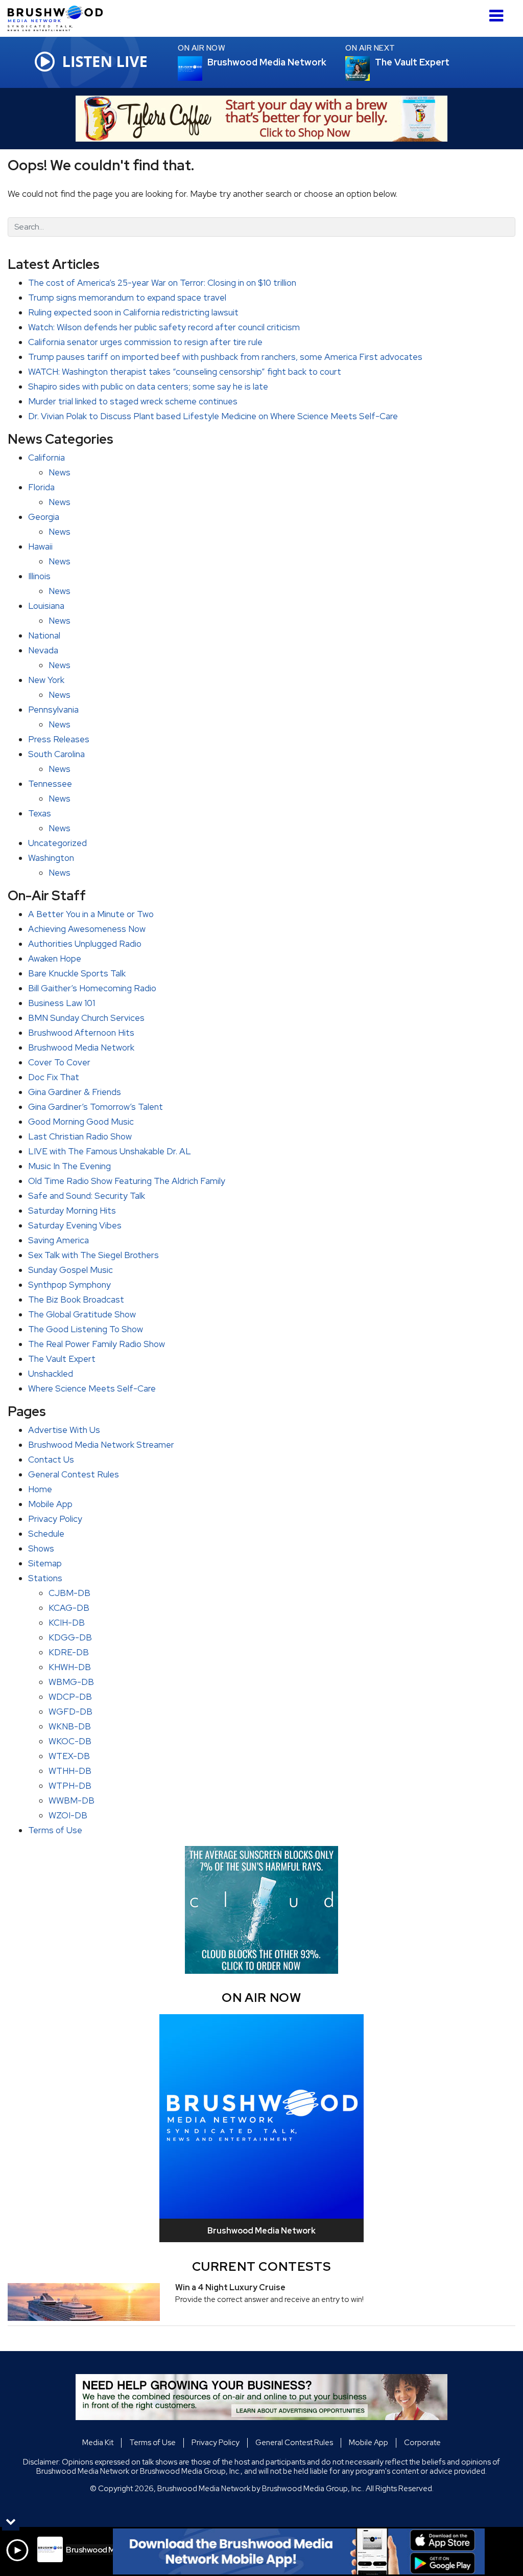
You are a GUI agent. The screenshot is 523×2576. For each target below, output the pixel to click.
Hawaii (40, 546)
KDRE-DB (69, 1652)
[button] (496, 12)
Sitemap (45, 1563)
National (44, 635)
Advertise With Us (64, 1430)
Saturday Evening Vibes (75, 1225)
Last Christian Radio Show (80, 1136)
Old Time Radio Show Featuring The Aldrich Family (127, 1181)
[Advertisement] (261, 119)
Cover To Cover (59, 1062)
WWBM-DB (72, 1800)
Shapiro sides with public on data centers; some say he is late (148, 386)
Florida (41, 487)
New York (46, 680)
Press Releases (59, 739)
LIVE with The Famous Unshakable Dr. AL (110, 1151)
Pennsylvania (53, 710)
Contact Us (51, 1460)
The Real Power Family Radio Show (97, 1344)
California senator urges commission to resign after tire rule (145, 342)
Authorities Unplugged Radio (85, 944)
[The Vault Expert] (370, 69)
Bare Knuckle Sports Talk (77, 973)
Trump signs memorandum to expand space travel (127, 298)
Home (40, 1489)
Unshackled (51, 1374)
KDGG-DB (70, 1637)
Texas (40, 813)
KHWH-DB (70, 1667)
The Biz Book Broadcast (76, 1300)
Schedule (46, 1534)
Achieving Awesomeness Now (87, 929)
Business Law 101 (62, 1003)
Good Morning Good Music (81, 1122)
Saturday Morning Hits (72, 1211)
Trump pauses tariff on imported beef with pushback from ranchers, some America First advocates (225, 357)
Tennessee (50, 784)
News (60, 472)
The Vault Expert (62, 1359)
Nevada (43, 650)
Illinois (39, 576)
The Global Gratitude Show (82, 1314)
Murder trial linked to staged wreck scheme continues (133, 401)
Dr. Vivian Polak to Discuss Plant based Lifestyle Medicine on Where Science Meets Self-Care (213, 416)
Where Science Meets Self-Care (92, 1388)
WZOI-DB (68, 1815)
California (46, 458)
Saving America (58, 1240)
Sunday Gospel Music (70, 1270)
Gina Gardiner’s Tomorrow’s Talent (96, 1107)
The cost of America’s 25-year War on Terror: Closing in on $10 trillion (162, 283)
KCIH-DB (67, 1623)
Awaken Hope (55, 959)
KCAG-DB (69, 1608)
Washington (51, 858)
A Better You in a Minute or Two (91, 914)
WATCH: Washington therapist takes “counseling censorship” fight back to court (185, 372)
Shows (41, 1548)
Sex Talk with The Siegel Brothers (93, 1255)
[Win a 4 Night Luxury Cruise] (84, 2302)
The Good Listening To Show (86, 1329)
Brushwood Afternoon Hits (81, 1033)
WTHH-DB (70, 1771)
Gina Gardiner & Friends (75, 1092)
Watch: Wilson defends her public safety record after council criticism (164, 327)
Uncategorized (57, 843)
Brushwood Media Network (81, 1047)
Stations (45, 1578)
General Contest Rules (74, 1474)
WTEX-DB (69, 1756)
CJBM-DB (69, 1593)
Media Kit (98, 2443)
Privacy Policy (55, 1519)
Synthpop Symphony (69, 1285)
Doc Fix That (54, 1077)
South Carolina (56, 754)
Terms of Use (55, 1830)
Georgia (44, 517)
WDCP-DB (70, 1697)
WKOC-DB (70, 1741)
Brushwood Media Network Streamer (101, 1445)
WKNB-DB (70, 1726)
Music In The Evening (69, 1166)
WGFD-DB (70, 1712)
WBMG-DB (71, 1682)
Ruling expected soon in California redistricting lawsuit (133, 312)
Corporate (422, 2443)
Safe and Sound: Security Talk (87, 1196)
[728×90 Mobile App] (299, 2551)
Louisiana (46, 606)
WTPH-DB (70, 1786)
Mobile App (50, 1504)
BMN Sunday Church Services (86, 1018)
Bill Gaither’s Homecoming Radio (92, 988)
